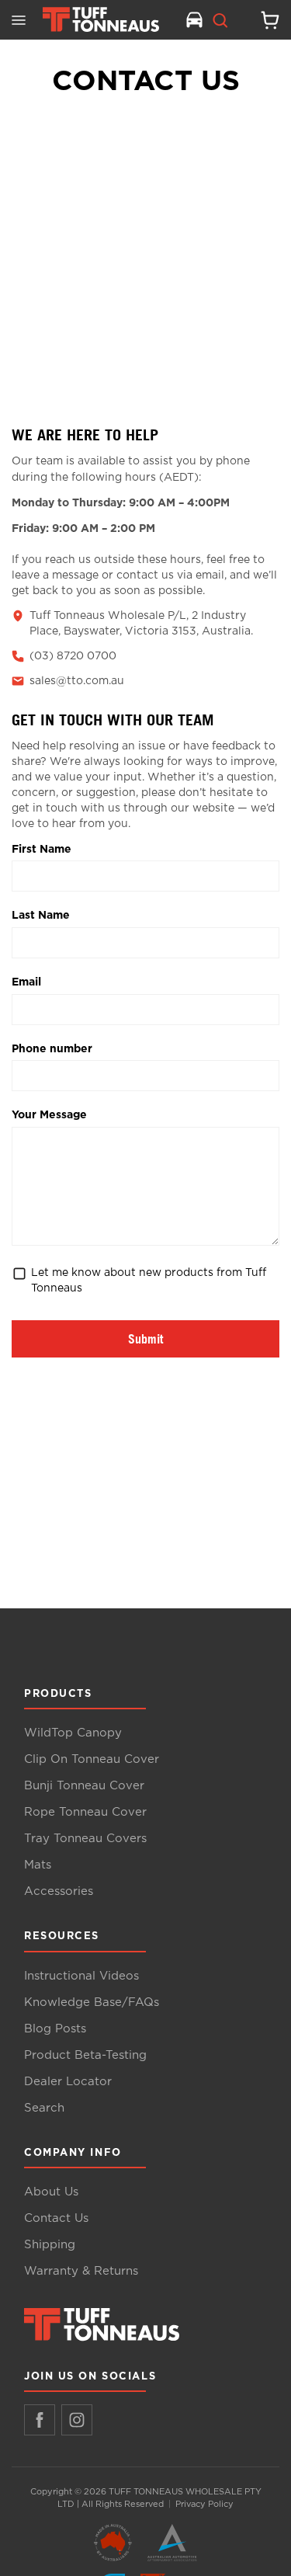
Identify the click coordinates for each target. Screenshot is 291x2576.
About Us (51, 2192)
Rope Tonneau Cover (85, 1812)
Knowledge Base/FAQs (92, 2002)
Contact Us (56, 2218)
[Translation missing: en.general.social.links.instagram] (77, 2420)
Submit (145, 1339)
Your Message (49, 1114)
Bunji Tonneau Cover (84, 1786)
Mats (38, 1865)
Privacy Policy (204, 2504)
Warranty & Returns (81, 2271)
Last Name (41, 914)
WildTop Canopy (73, 1733)
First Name (42, 848)
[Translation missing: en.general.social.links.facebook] (40, 2420)
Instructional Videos (81, 1976)
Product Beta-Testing (85, 2055)
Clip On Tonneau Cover (92, 1759)
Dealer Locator (68, 2082)
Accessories (59, 1891)
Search (44, 2108)
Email (26, 981)
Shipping (50, 2245)
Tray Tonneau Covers (85, 1839)
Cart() (264, 20)
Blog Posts (55, 2029)
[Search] (220, 20)
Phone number (52, 1048)
